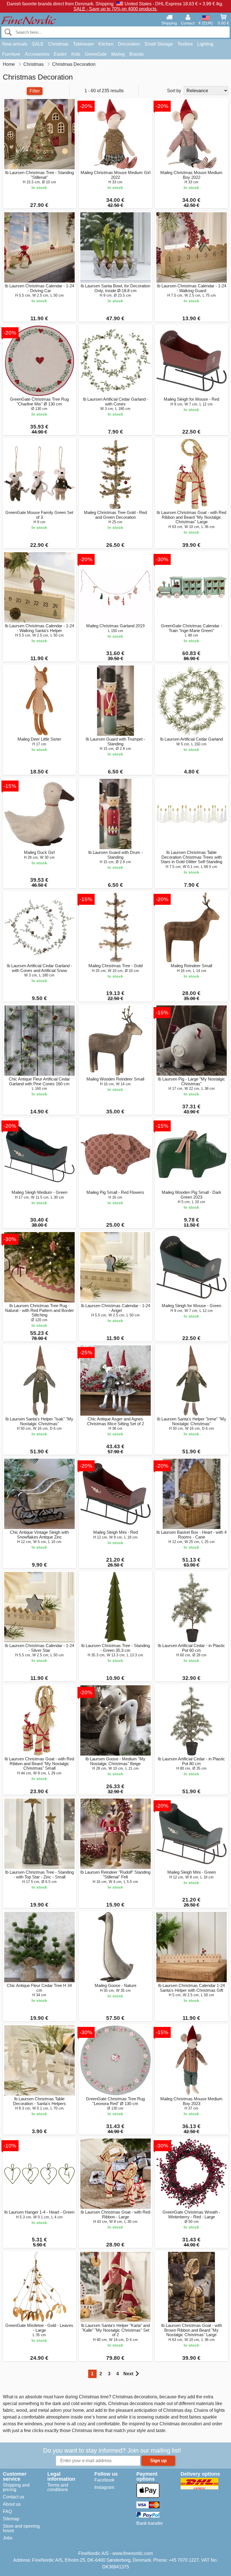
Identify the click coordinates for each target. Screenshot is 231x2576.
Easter (60, 54)
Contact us (14, 2497)
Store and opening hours (21, 2528)
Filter (35, 91)
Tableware (83, 44)
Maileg (118, 54)
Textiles (185, 44)
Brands (136, 54)
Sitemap (11, 2519)
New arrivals (15, 44)
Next (128, 2374)
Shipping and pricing (16, 2487)
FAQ (7, 2511)
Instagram (104, 2487)
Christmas (58, 44)
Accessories (37, 54)
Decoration (129, 44)
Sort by (174, 91)
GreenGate (96, 54)
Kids (76, 54)
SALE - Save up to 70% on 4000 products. (115, 9)
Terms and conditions (58, 2487)
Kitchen (106, 44)
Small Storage (159, 44)
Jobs (8, 2538)
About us (12, 2504)
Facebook (104, 2480)
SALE (38, 44)
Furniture (11, 54)
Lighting (205, 44)
